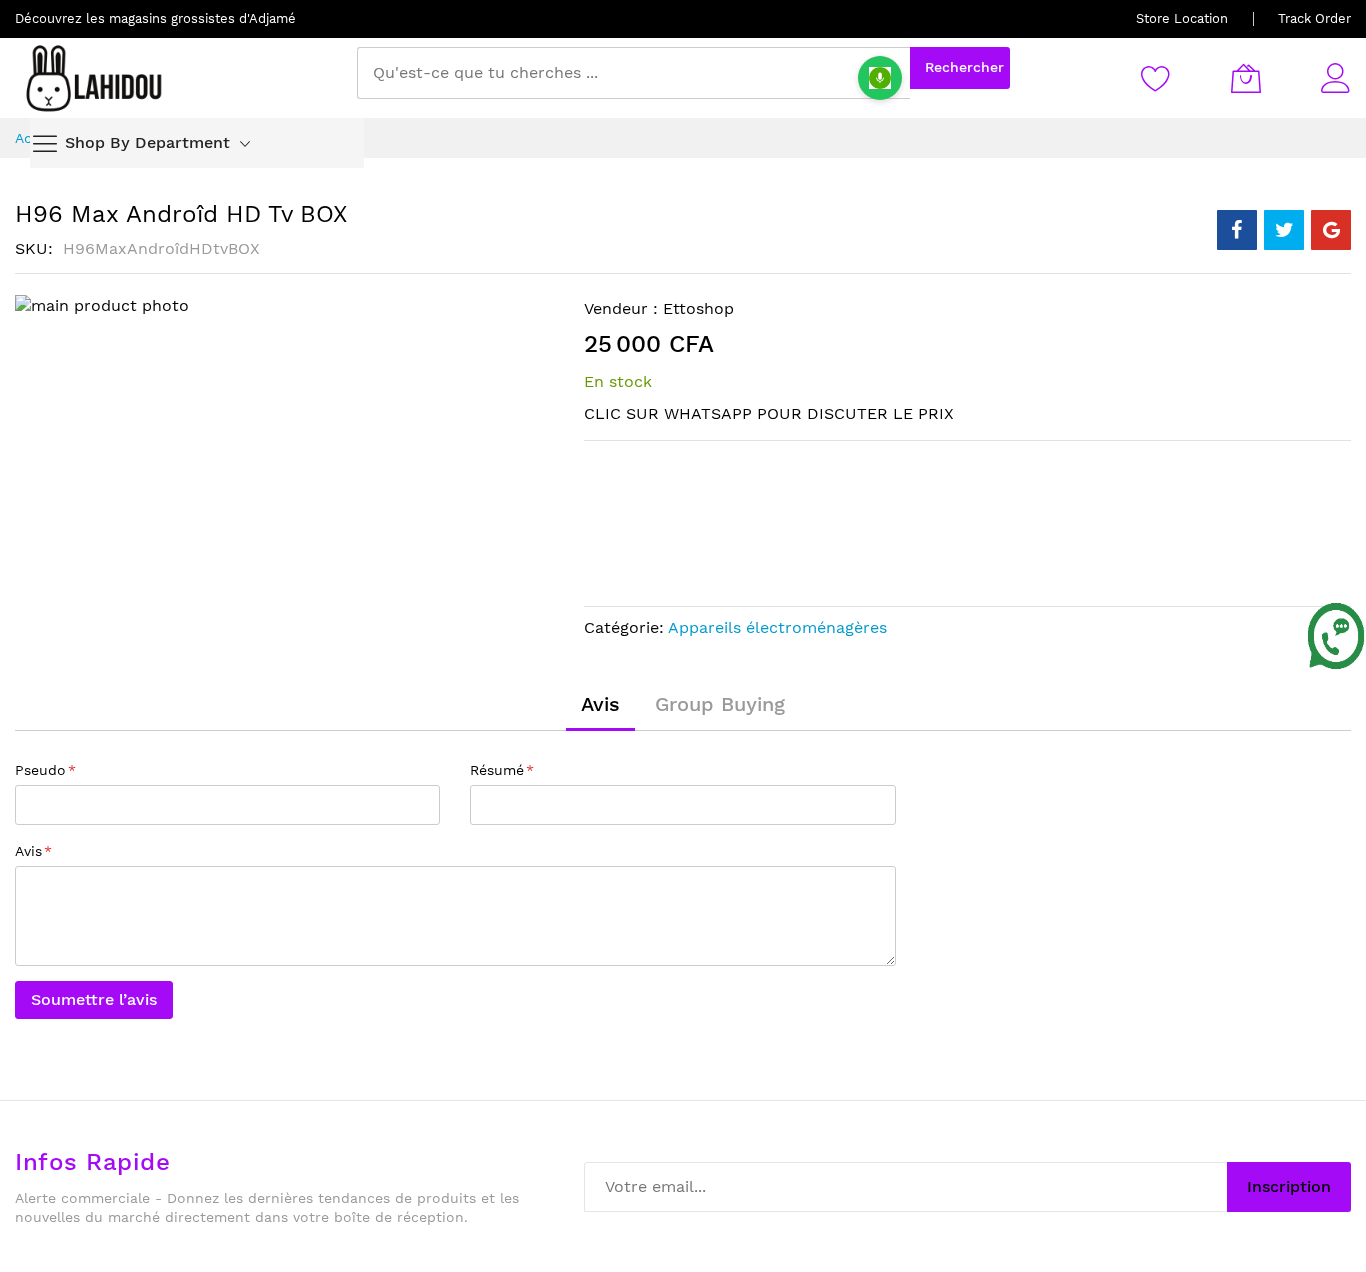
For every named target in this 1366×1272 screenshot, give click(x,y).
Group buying (720, 704)
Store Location (1182, 18)
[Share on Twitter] (1284, 230)
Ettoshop (698, 308)
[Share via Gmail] (1331, 230)
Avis (600, 704)
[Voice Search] (880, 78)
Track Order (1314, 18)
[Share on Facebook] (1237, 230)
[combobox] (633, 73)
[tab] (600, 704)
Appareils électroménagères (777, 627)
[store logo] (95, 78)
